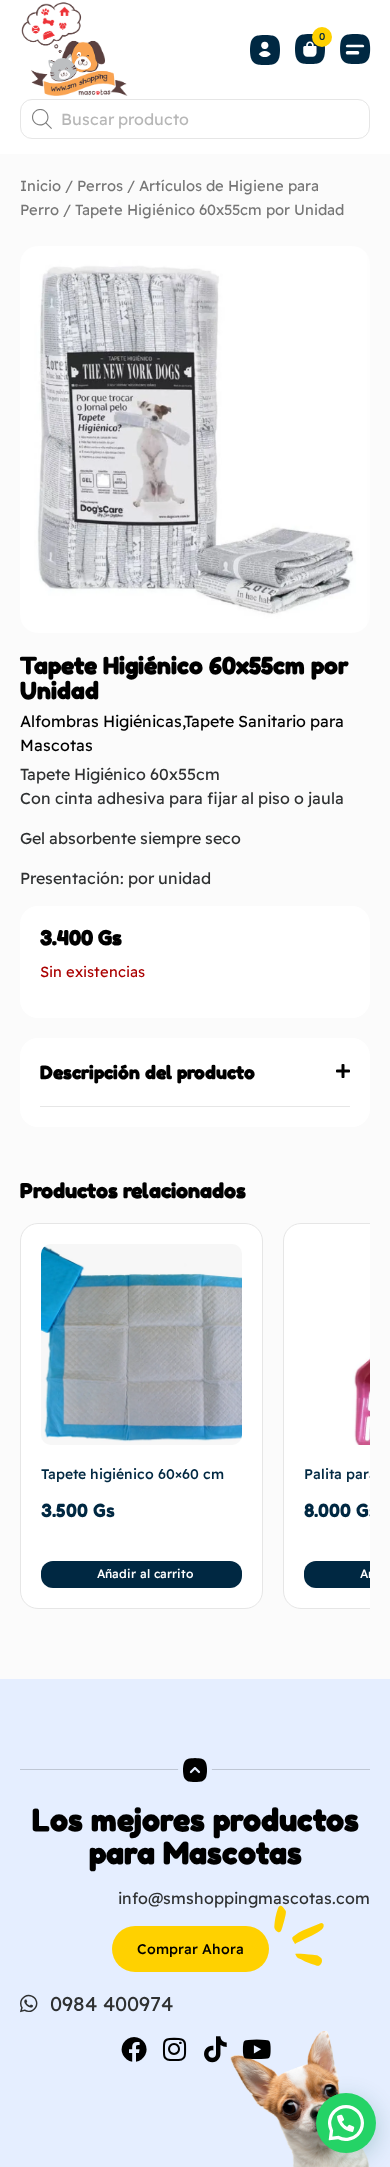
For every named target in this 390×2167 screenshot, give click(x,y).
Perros (100, 185)
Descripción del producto (147, 1072)
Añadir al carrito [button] (145, 1573)
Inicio (40, 185)
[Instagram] (175, 2049)
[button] (355, 49)
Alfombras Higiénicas (101, 721)
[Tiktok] (216, 2049)
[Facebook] (134, 2049)
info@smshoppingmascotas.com (244, 1898)
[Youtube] (257, 2049)
